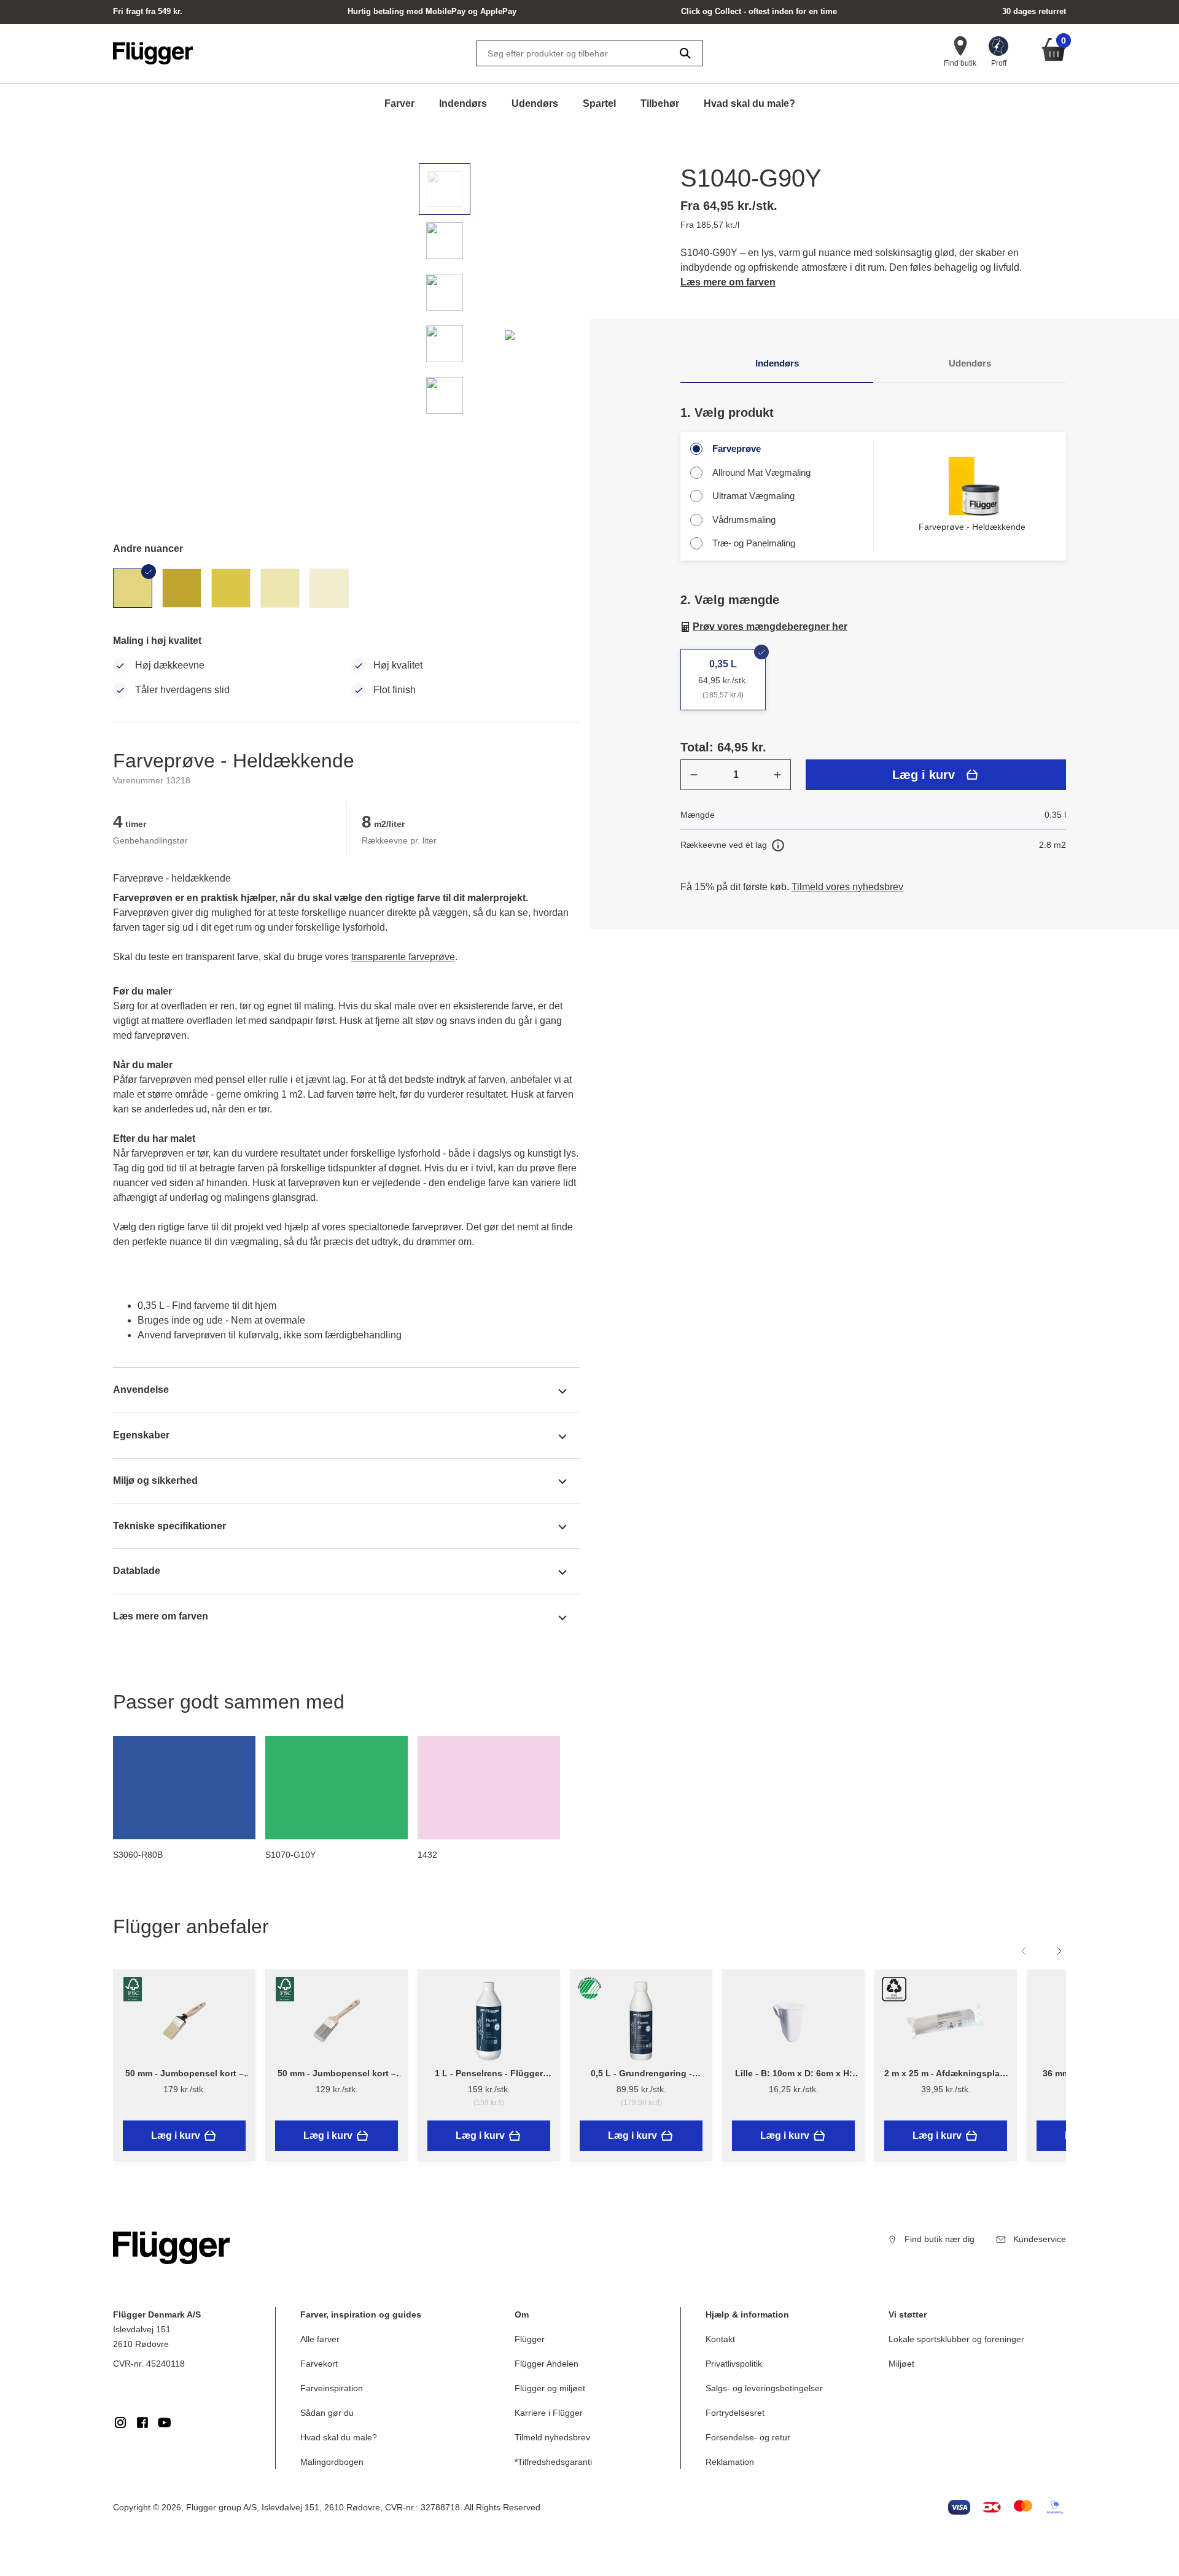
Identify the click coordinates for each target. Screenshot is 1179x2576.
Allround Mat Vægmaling (761, 472)
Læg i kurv (924, 775)
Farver (399, 103)
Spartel (599, 103)
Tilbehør (660, 103)
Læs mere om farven (728, 282)
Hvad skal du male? (749, 103)
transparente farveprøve (403, 957)
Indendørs (463, 103)
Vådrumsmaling (744, 520)
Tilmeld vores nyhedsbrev (847, 887)
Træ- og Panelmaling (754, 543)
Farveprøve (737, 448)
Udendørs (535, 103)
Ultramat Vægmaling (753, 496)
